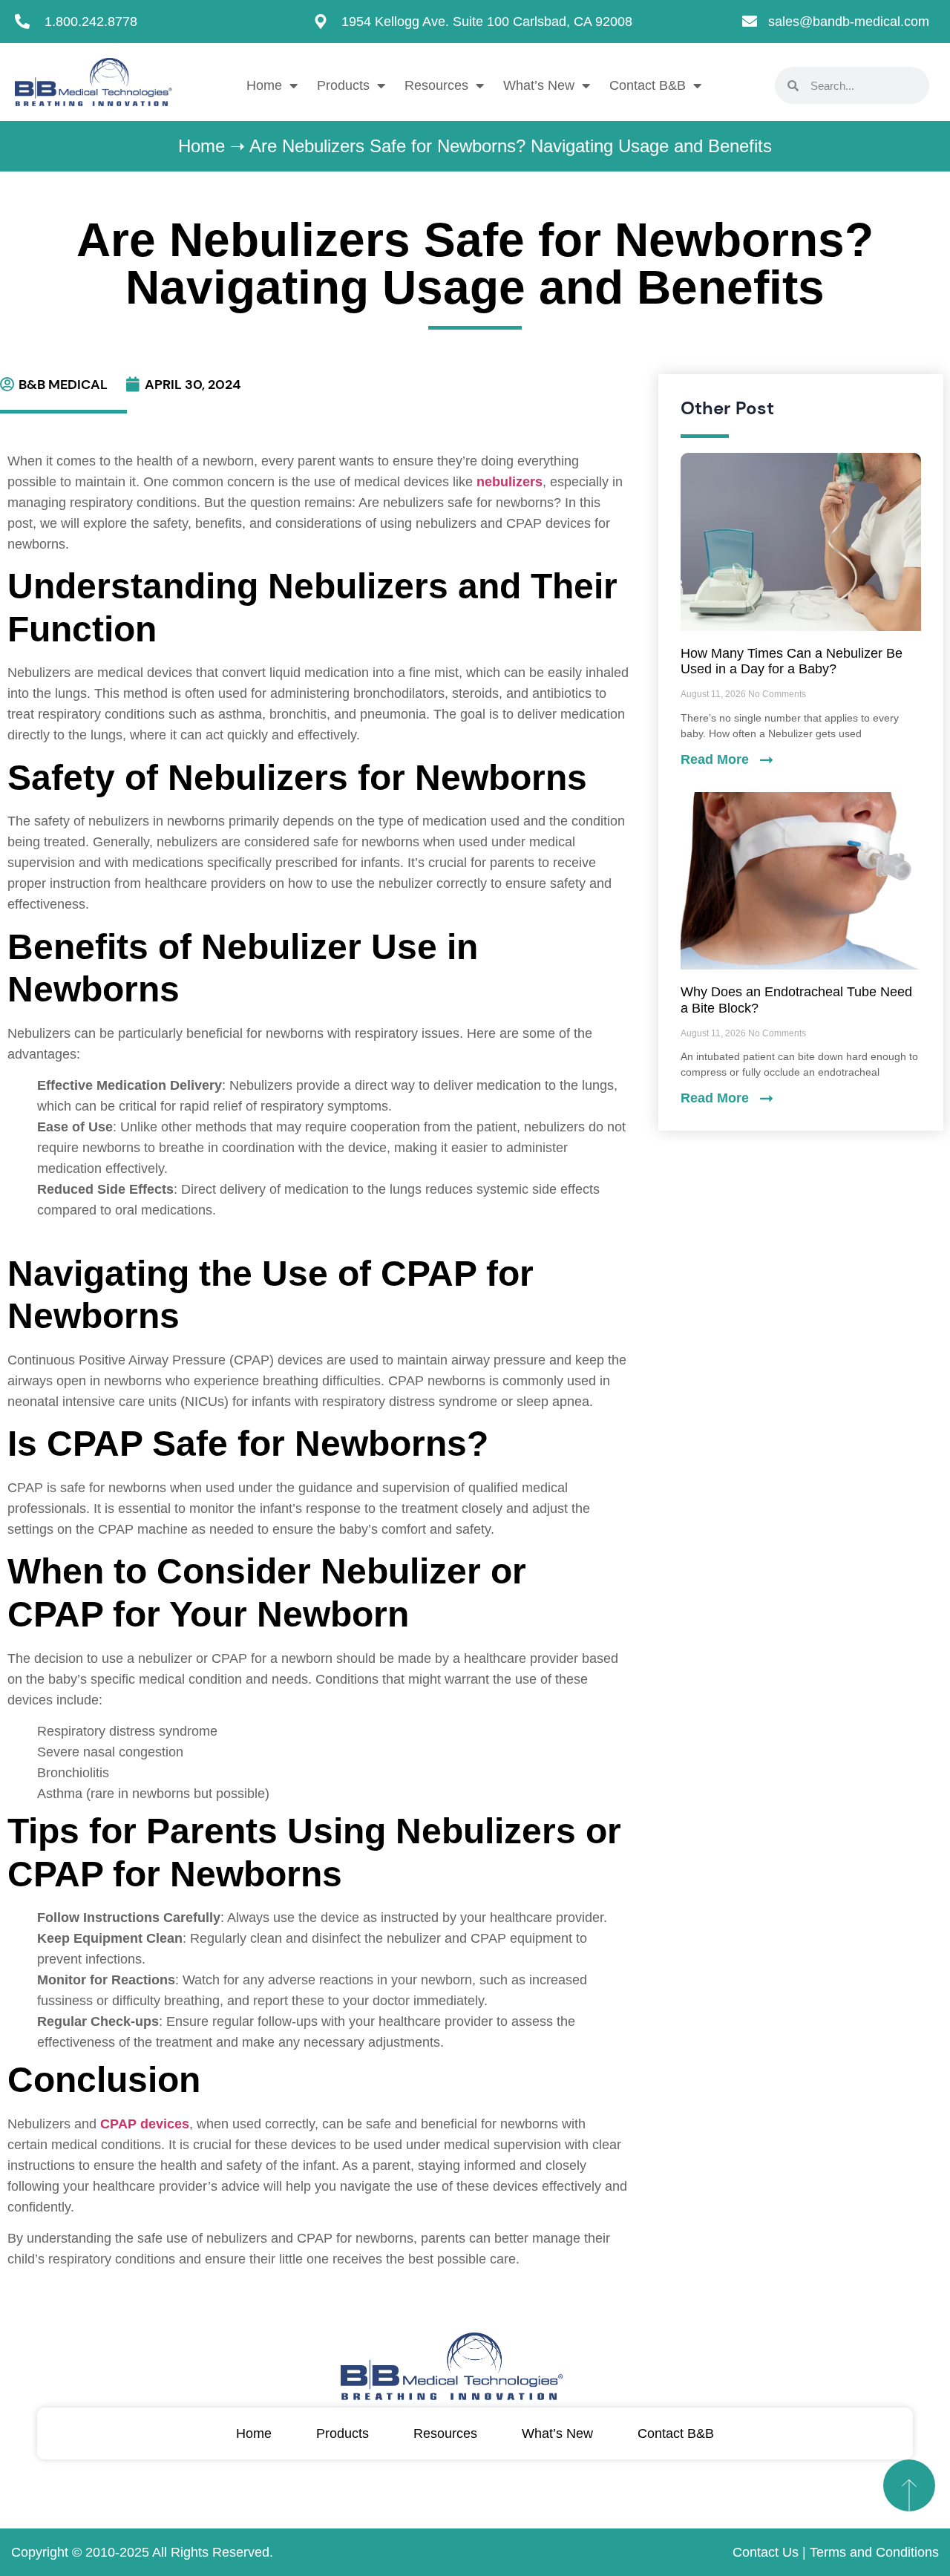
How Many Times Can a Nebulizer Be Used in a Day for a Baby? (792, 661)
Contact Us (766, 2552)
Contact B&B (648, 85)
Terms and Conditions (874, 2552)
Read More (717, 759)
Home (264, 85)
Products (343, 85)
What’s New (539, 85)
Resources (436, 85)
